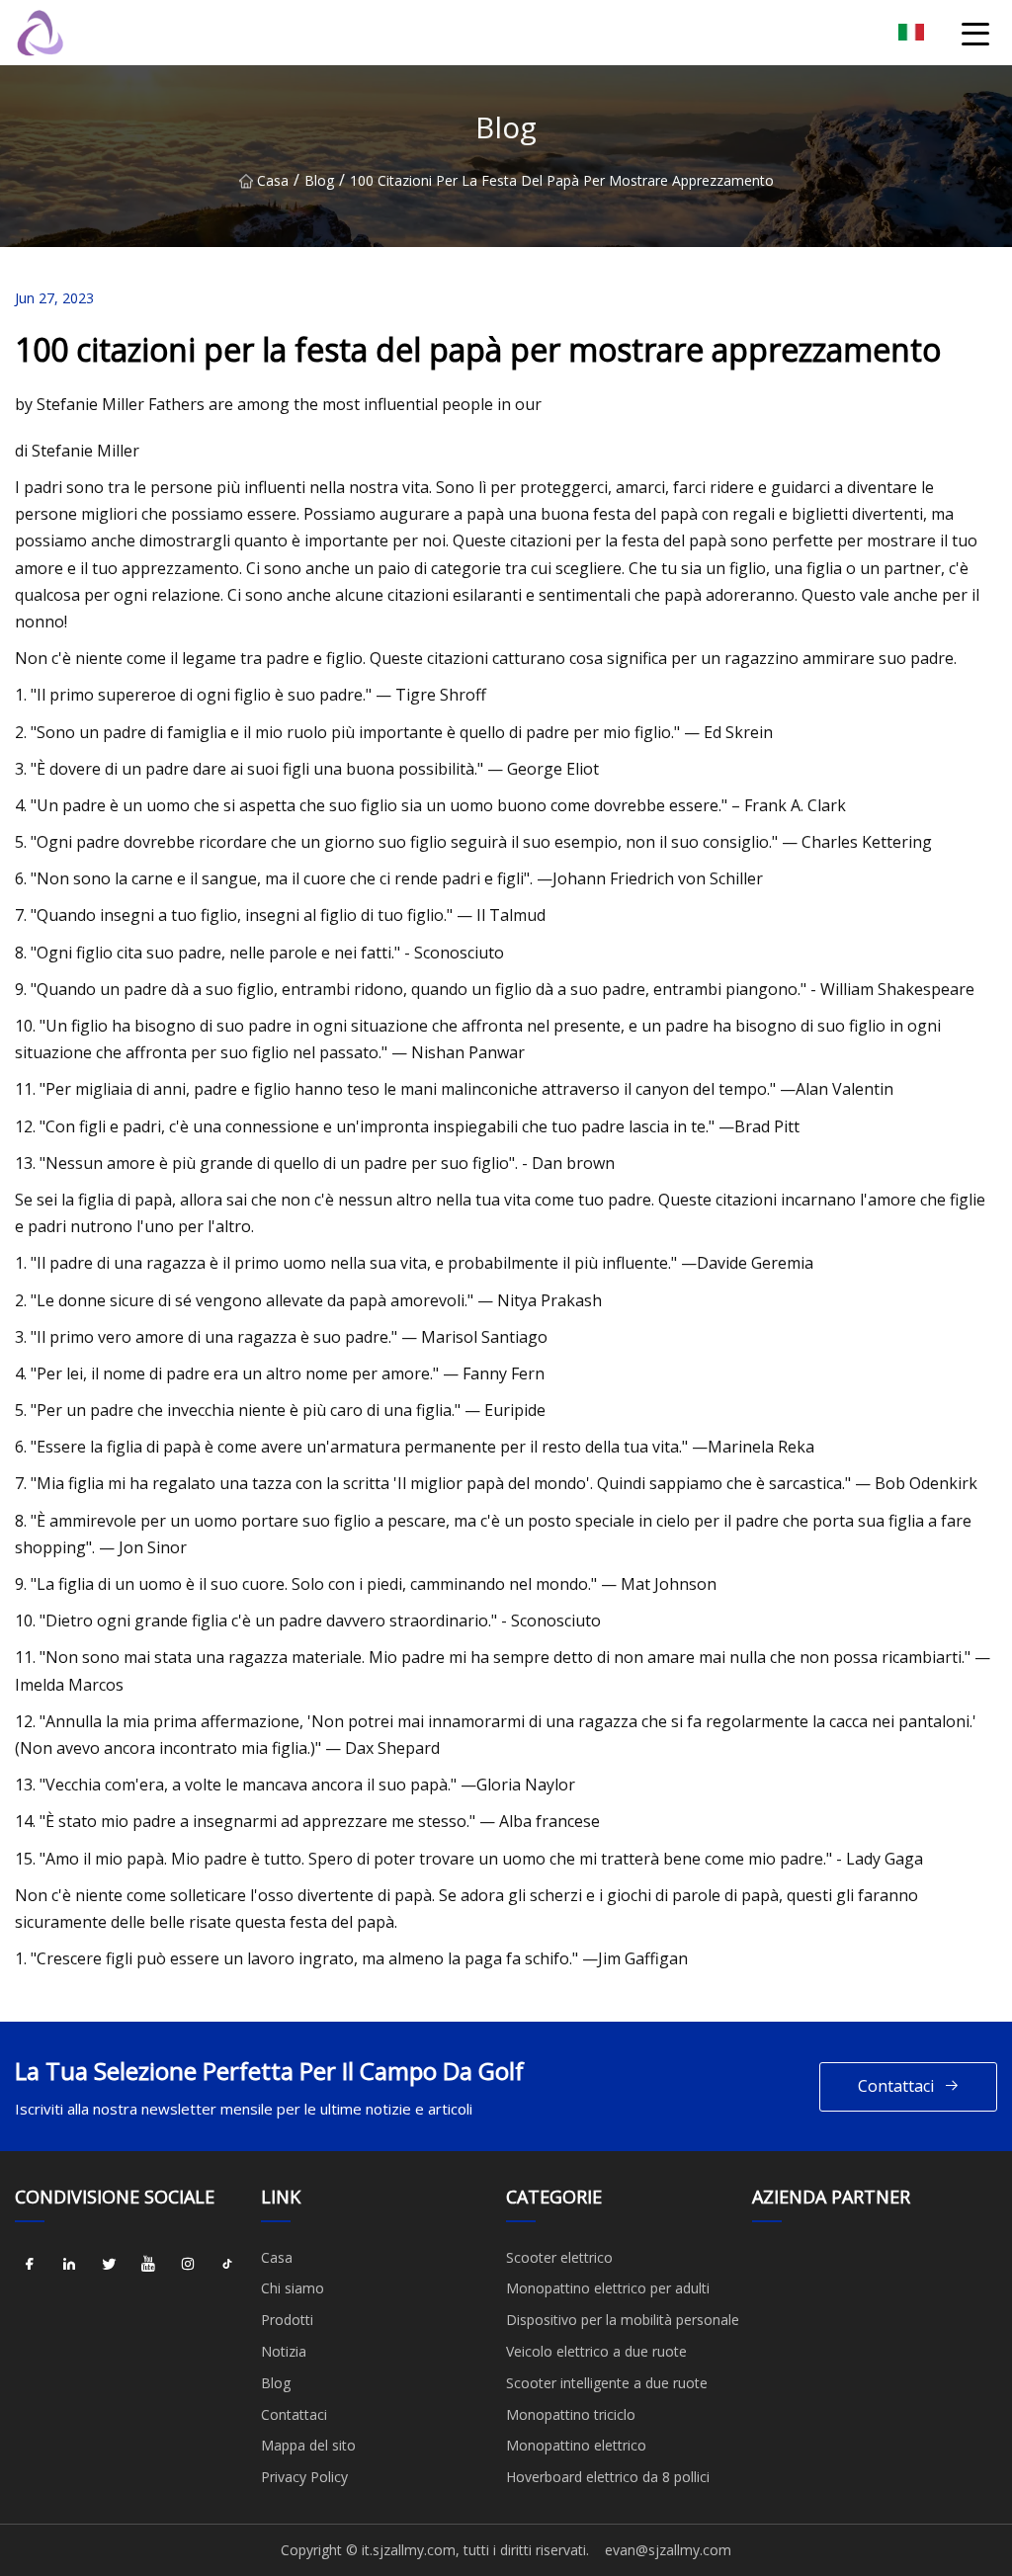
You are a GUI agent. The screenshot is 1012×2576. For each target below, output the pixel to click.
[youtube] (148, 2265)
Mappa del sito (308, 2445)
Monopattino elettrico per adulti (608, 2288)
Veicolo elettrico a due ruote (596, 2351)
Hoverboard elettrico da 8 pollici (608, 2477)
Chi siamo (293, 2288)
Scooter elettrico (559, 2257)
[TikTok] (227, 2265)
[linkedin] (69, 2265)
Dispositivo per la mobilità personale (623, 2320)
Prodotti (287, 2320)
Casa (273, 180)
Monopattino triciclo (571, 2414)
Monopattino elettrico (576, 2445)
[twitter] (109, 2265)
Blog (319, 180)
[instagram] (188, 2265)
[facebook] (30, 2265)
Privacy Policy (304, 2477)
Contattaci (896, 2086)
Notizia (284, 2351)
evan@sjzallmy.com (668, 2550)
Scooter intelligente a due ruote (607, 2383)
